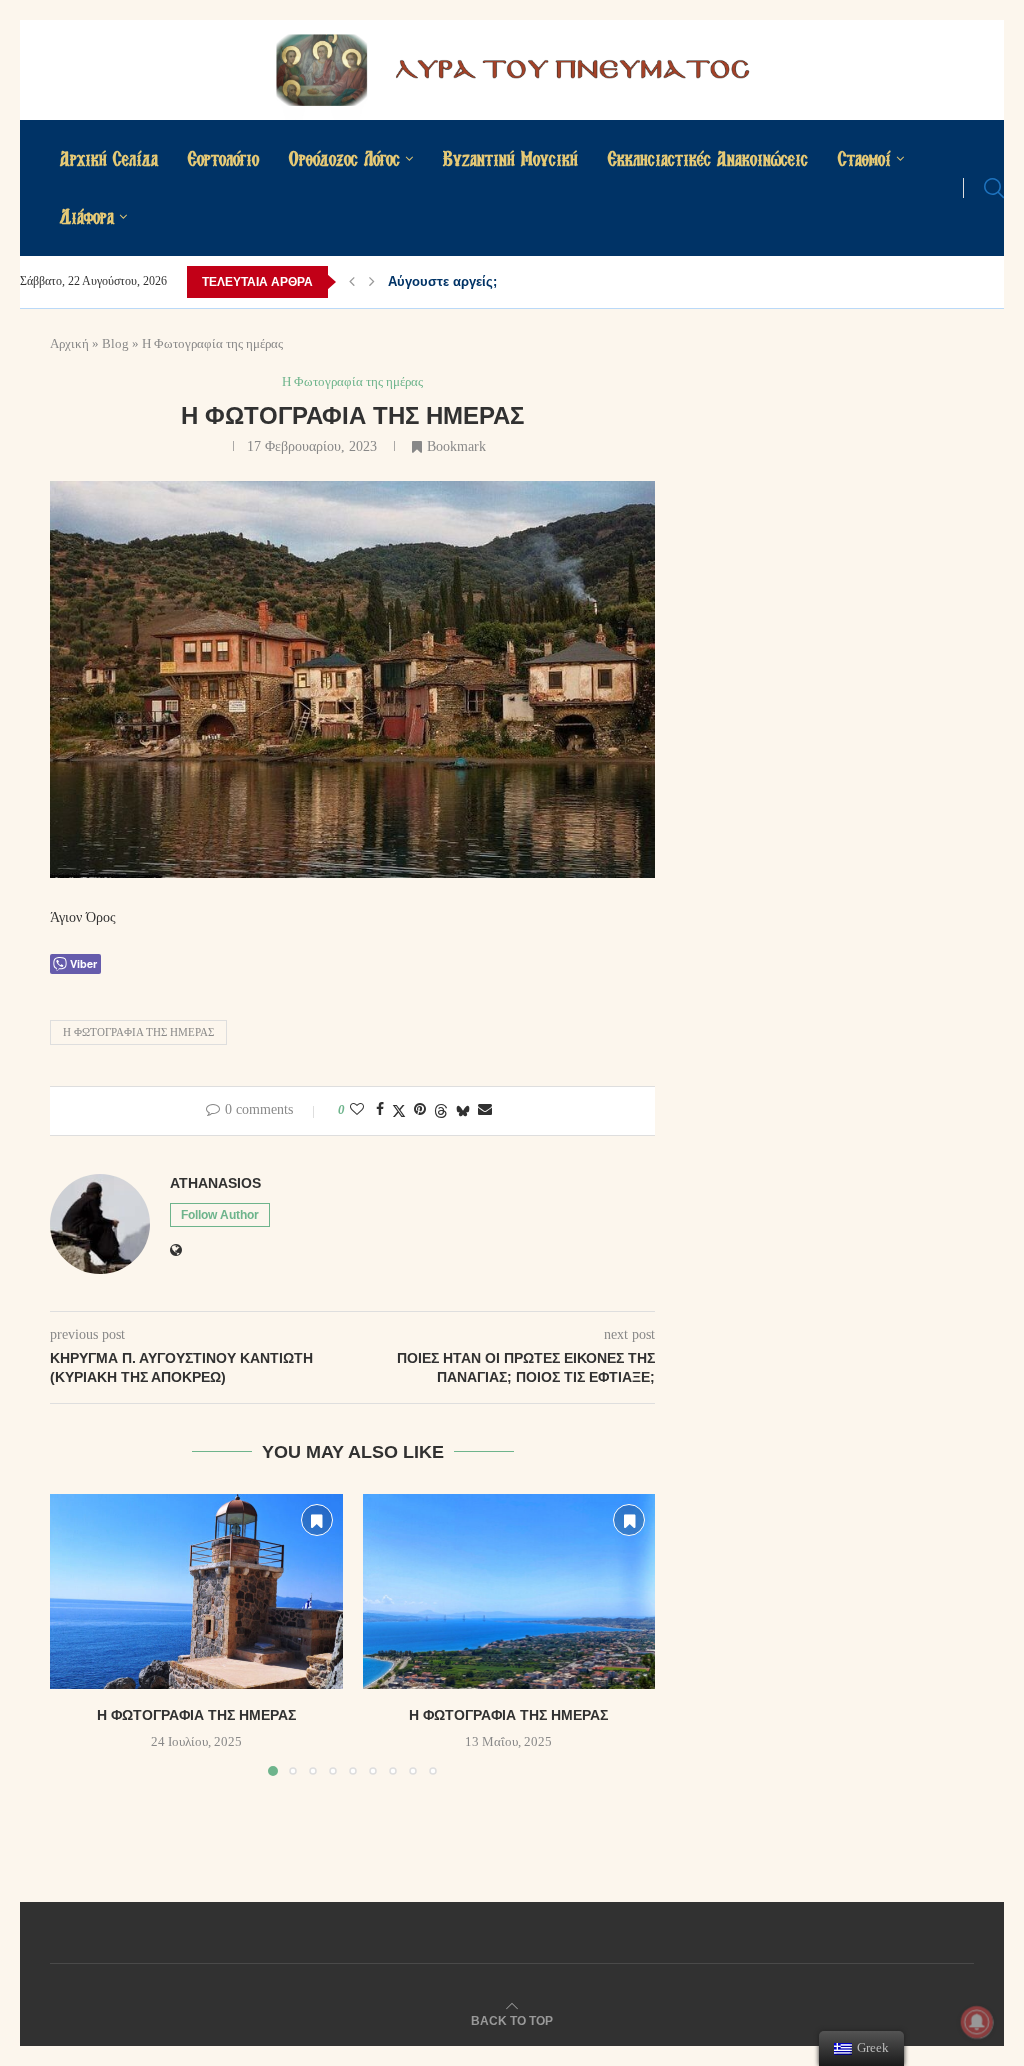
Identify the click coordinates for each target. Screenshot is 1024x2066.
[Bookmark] (317, 1520)
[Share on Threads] (441, 1111)
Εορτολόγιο (223, 158)
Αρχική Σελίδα (109, 158)
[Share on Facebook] (380, 1110)
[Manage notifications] (977, 2022)
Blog (115, 343)
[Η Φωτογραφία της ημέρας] (196, 1591)
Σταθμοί (864, 158)
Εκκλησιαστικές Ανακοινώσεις (708, 158)
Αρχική (69, 343)
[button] (352, 282)
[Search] (994, 188)
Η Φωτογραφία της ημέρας (138, 1032)
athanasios (215, 1183)
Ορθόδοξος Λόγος (344, 158)
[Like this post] (357, 1110)
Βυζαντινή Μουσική (510, 158)
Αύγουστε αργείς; (442, 281)
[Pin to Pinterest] (420, 1110)
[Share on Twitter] (399, 1111)
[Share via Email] (485, 1110)
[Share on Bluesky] (463, 1111)
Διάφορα (87, 216)
